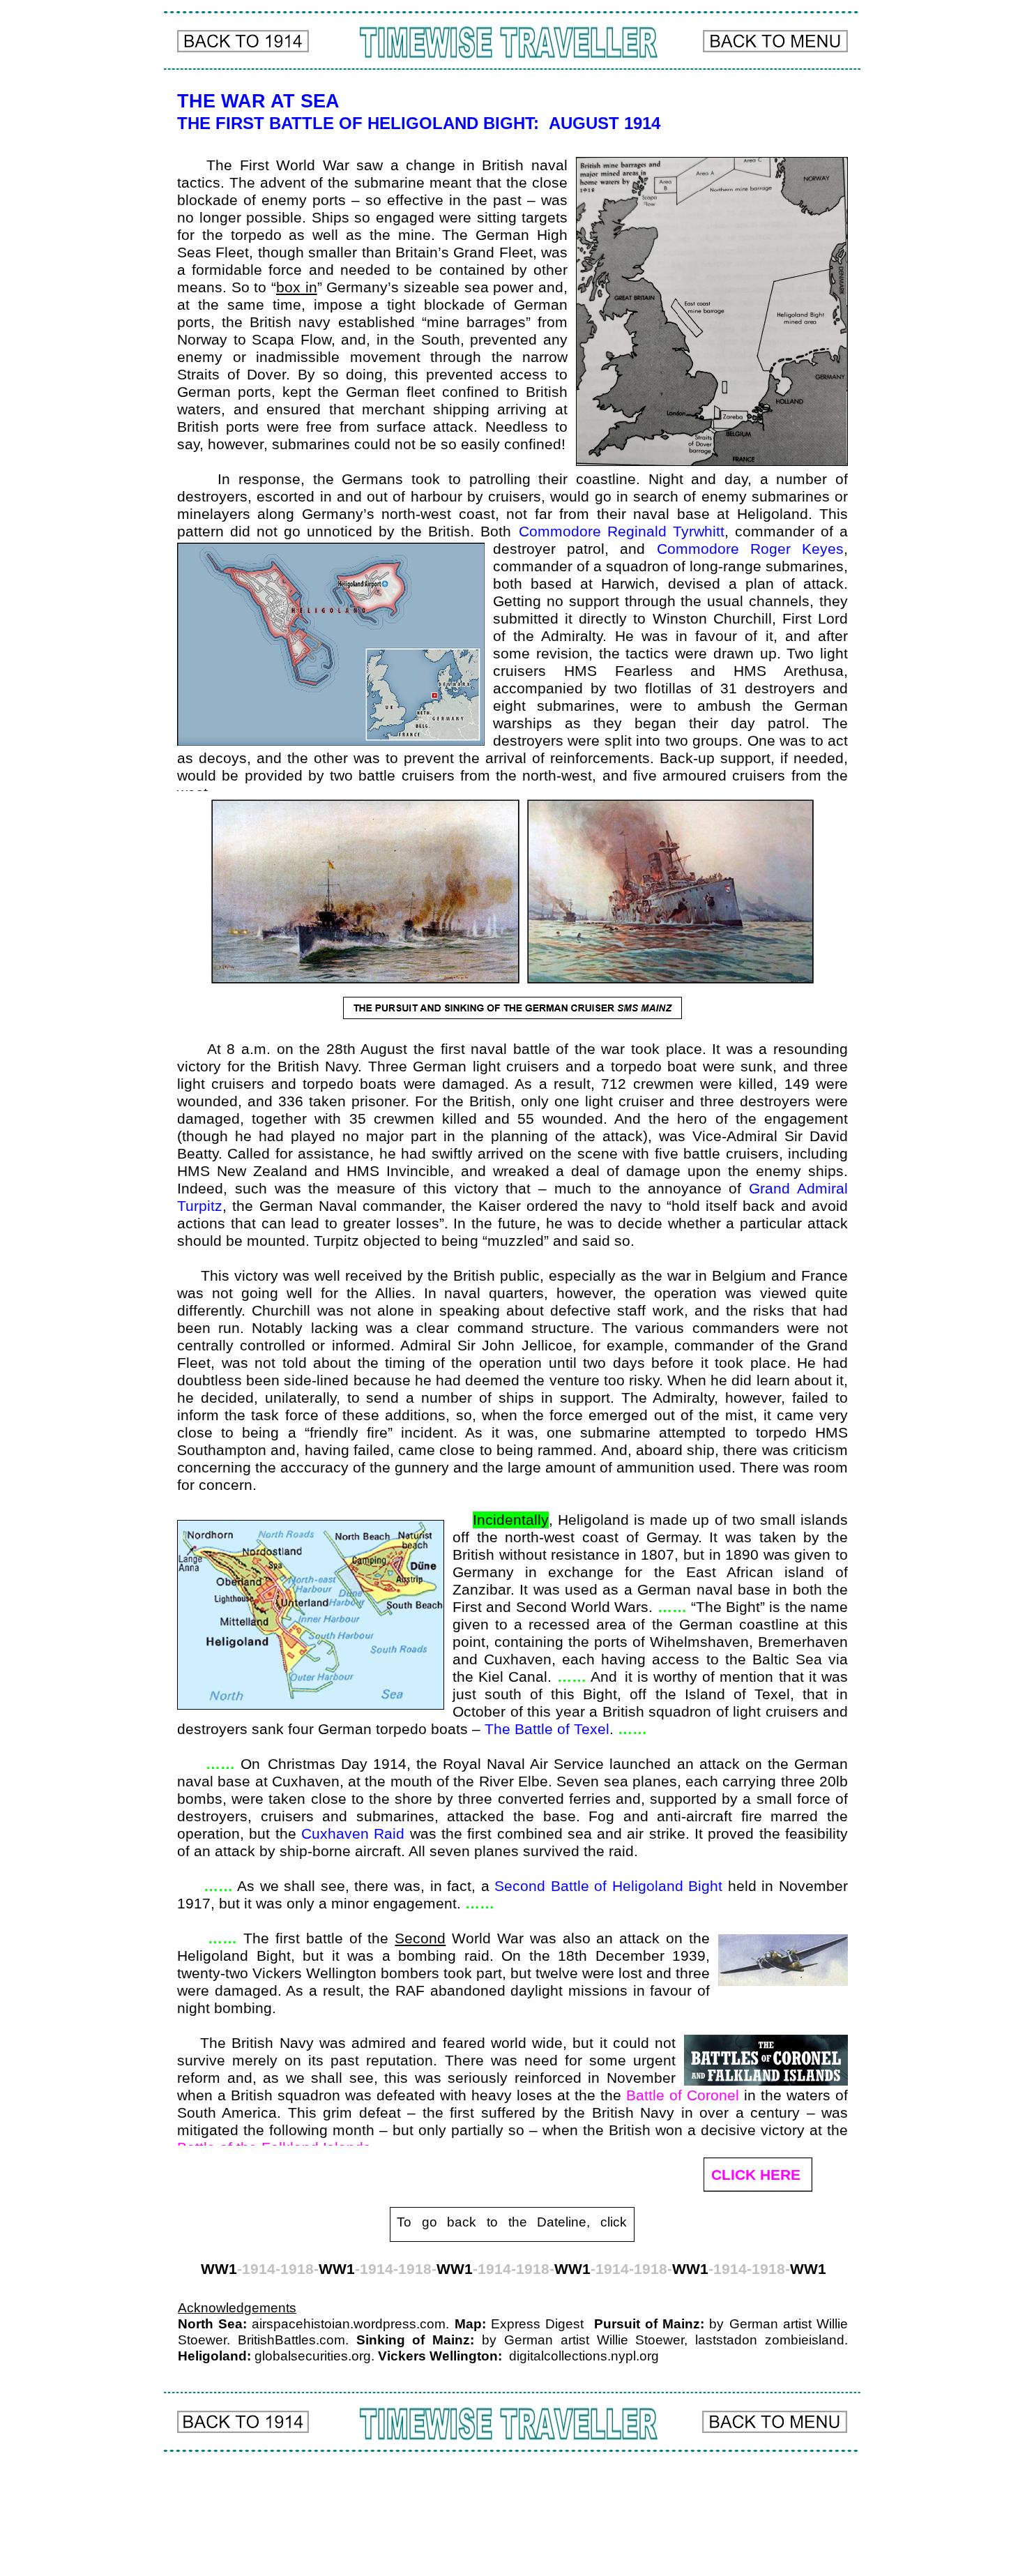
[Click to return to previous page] (243, 41)
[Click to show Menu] (775, 41)
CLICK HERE (756, 2175)
